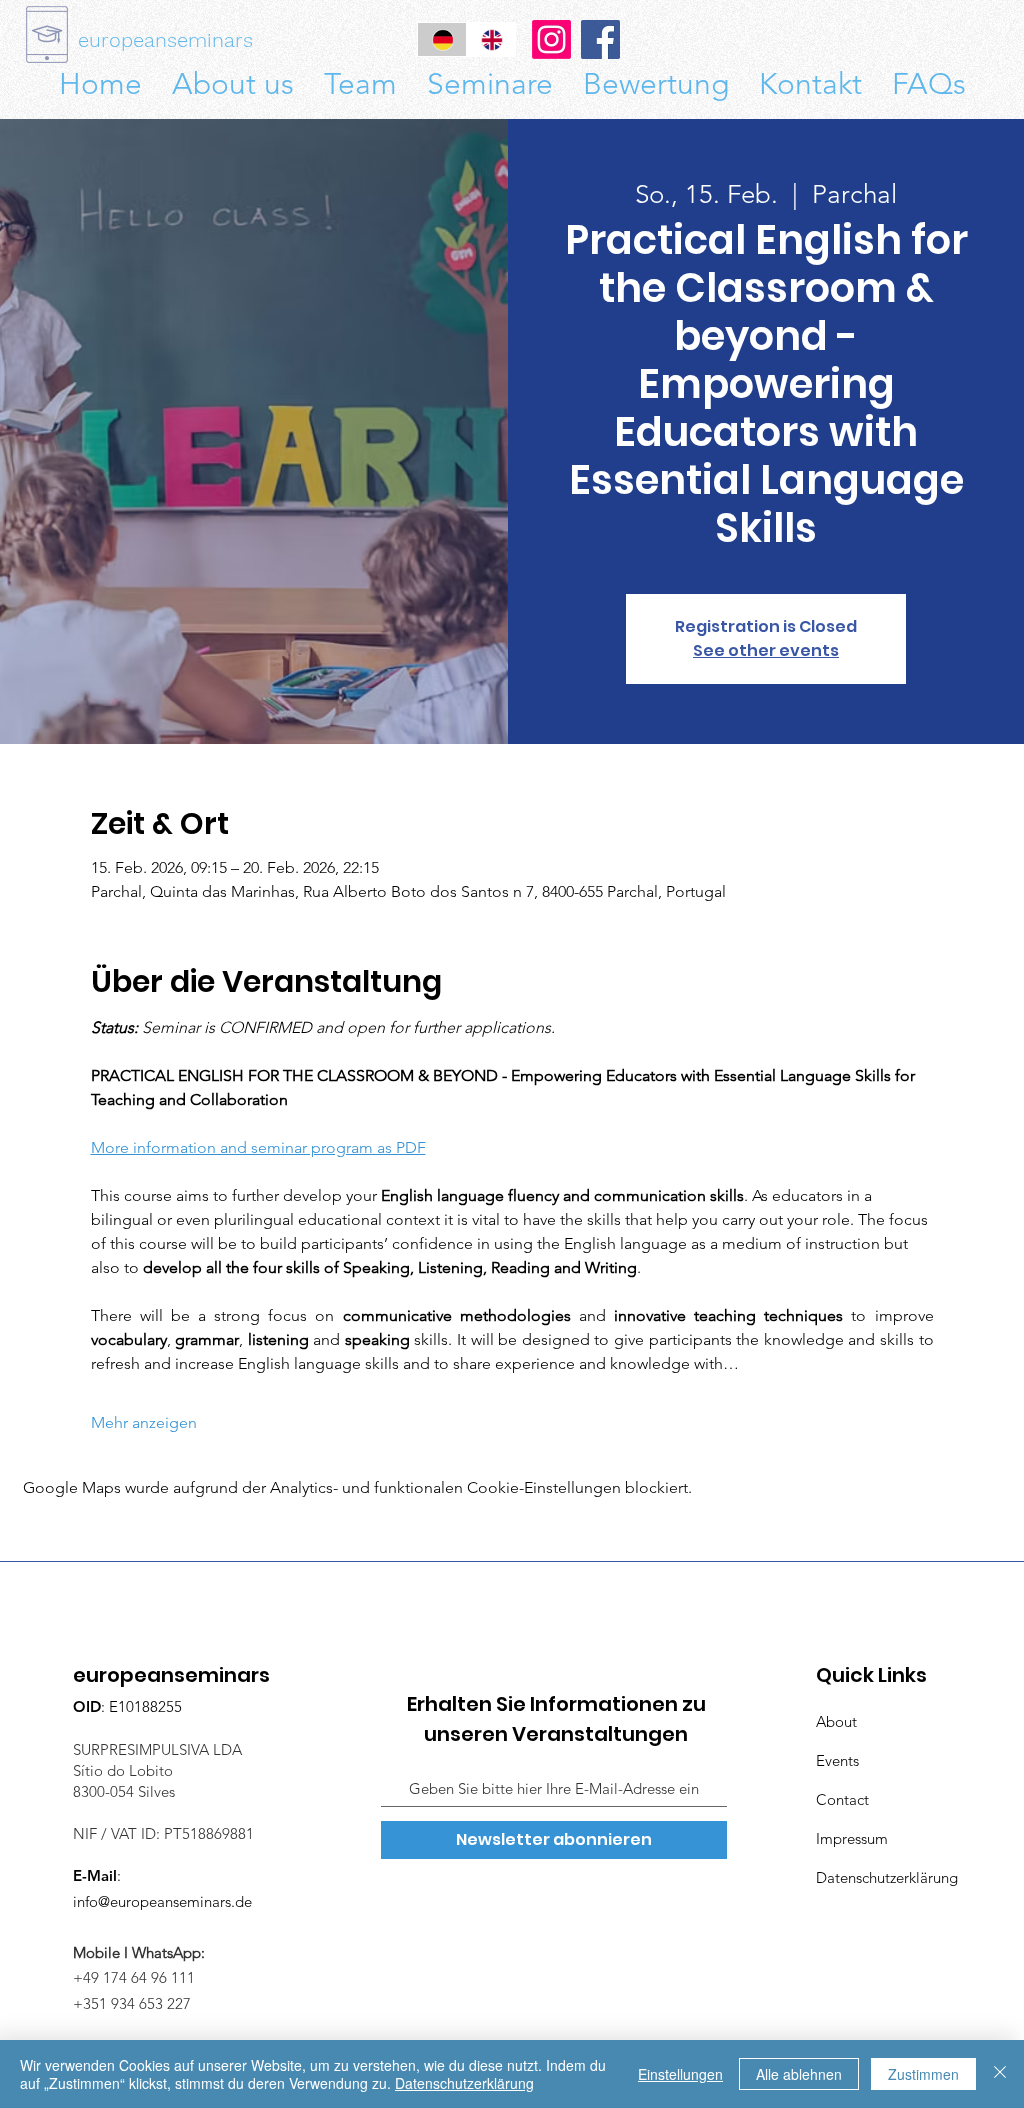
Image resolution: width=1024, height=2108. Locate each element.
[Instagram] (551, 39)
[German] (442, 39)
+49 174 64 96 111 (140, 1977)
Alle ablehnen (799, 2074)
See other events (766, 650)
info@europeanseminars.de (162, 1901)
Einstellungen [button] (680, 2074)
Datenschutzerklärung (464, 2083)
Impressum (852, 1838)
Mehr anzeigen (144, 1422)
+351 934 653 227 (132, 2003)
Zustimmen (923, 2074)
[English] (490, 39)
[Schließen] (1000, 2074)
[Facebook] (600, 39)
